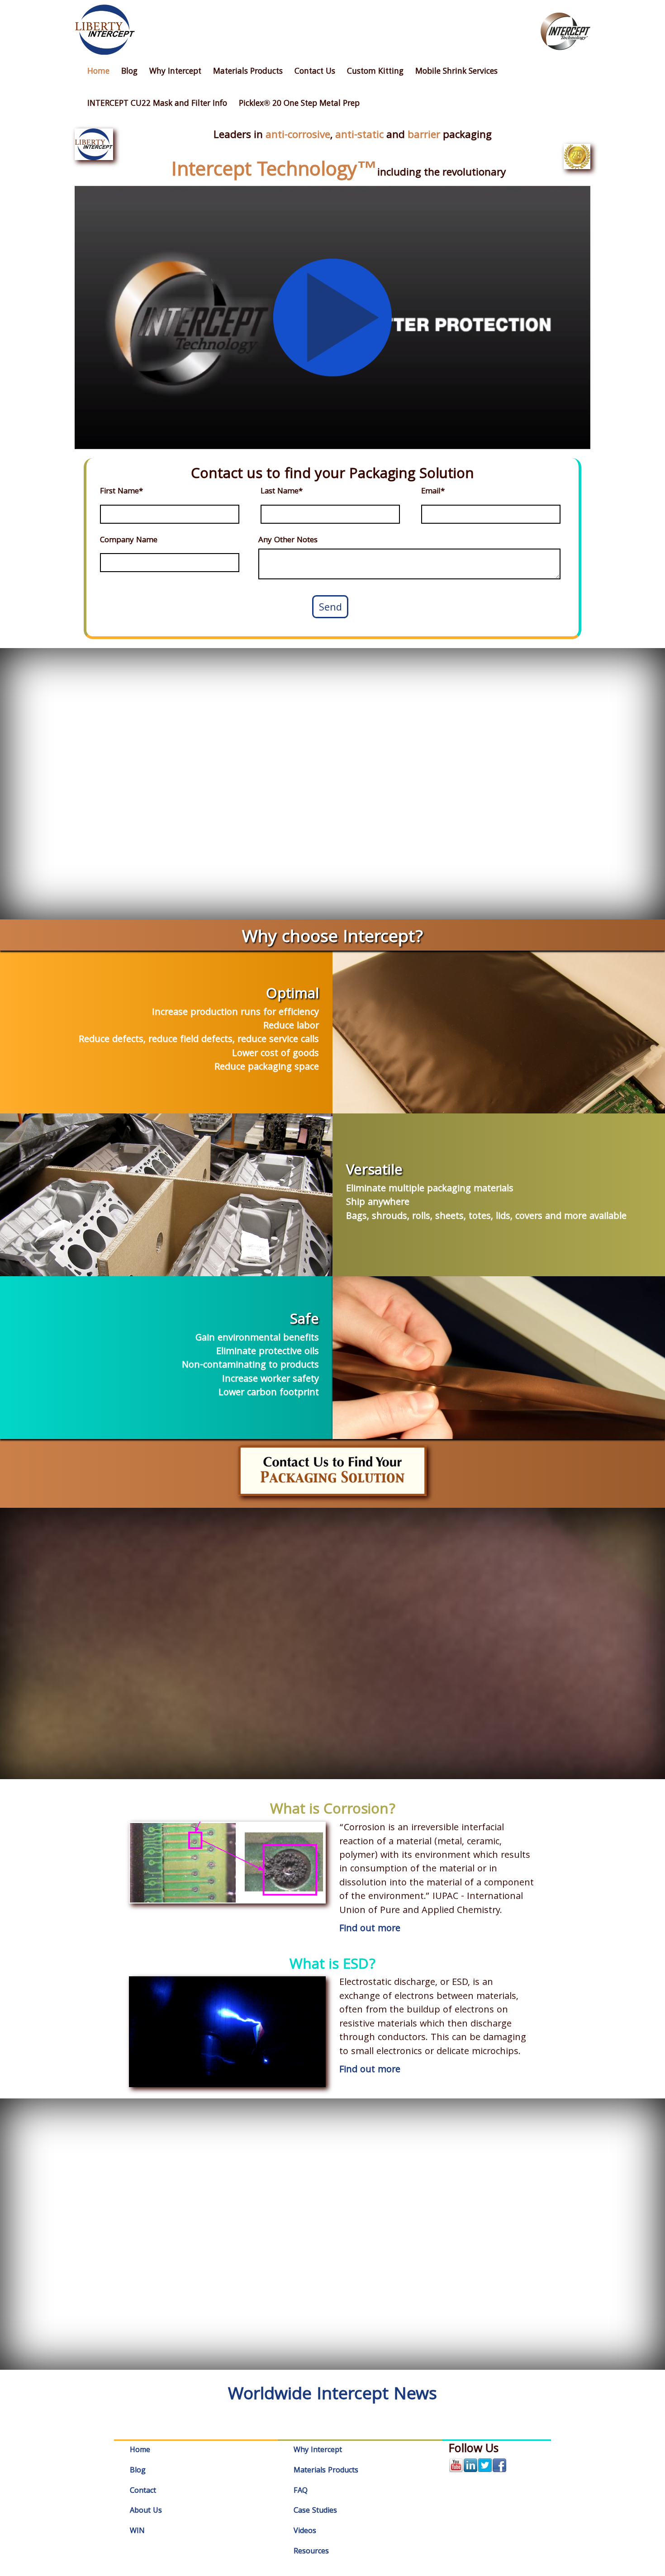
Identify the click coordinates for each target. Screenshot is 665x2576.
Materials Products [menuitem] (248, 72)
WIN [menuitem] (137, 2531)
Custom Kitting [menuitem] (375, 72)
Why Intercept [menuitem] (175, 72)
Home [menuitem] (98, 72)
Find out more (370, 1929)
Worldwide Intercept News (332, 2396)
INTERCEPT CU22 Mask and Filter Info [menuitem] (157, 104)
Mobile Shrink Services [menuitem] (456, 72)
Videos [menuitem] (305, 2531)
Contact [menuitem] (143, 2491)
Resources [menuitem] (311, 2552)
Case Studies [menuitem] (315, 2511)
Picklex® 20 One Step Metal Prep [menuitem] (299, 104)
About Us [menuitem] (146, 2511)
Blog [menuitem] (129, 72)
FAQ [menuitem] (301, 2491)
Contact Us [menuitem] (315, 72)
